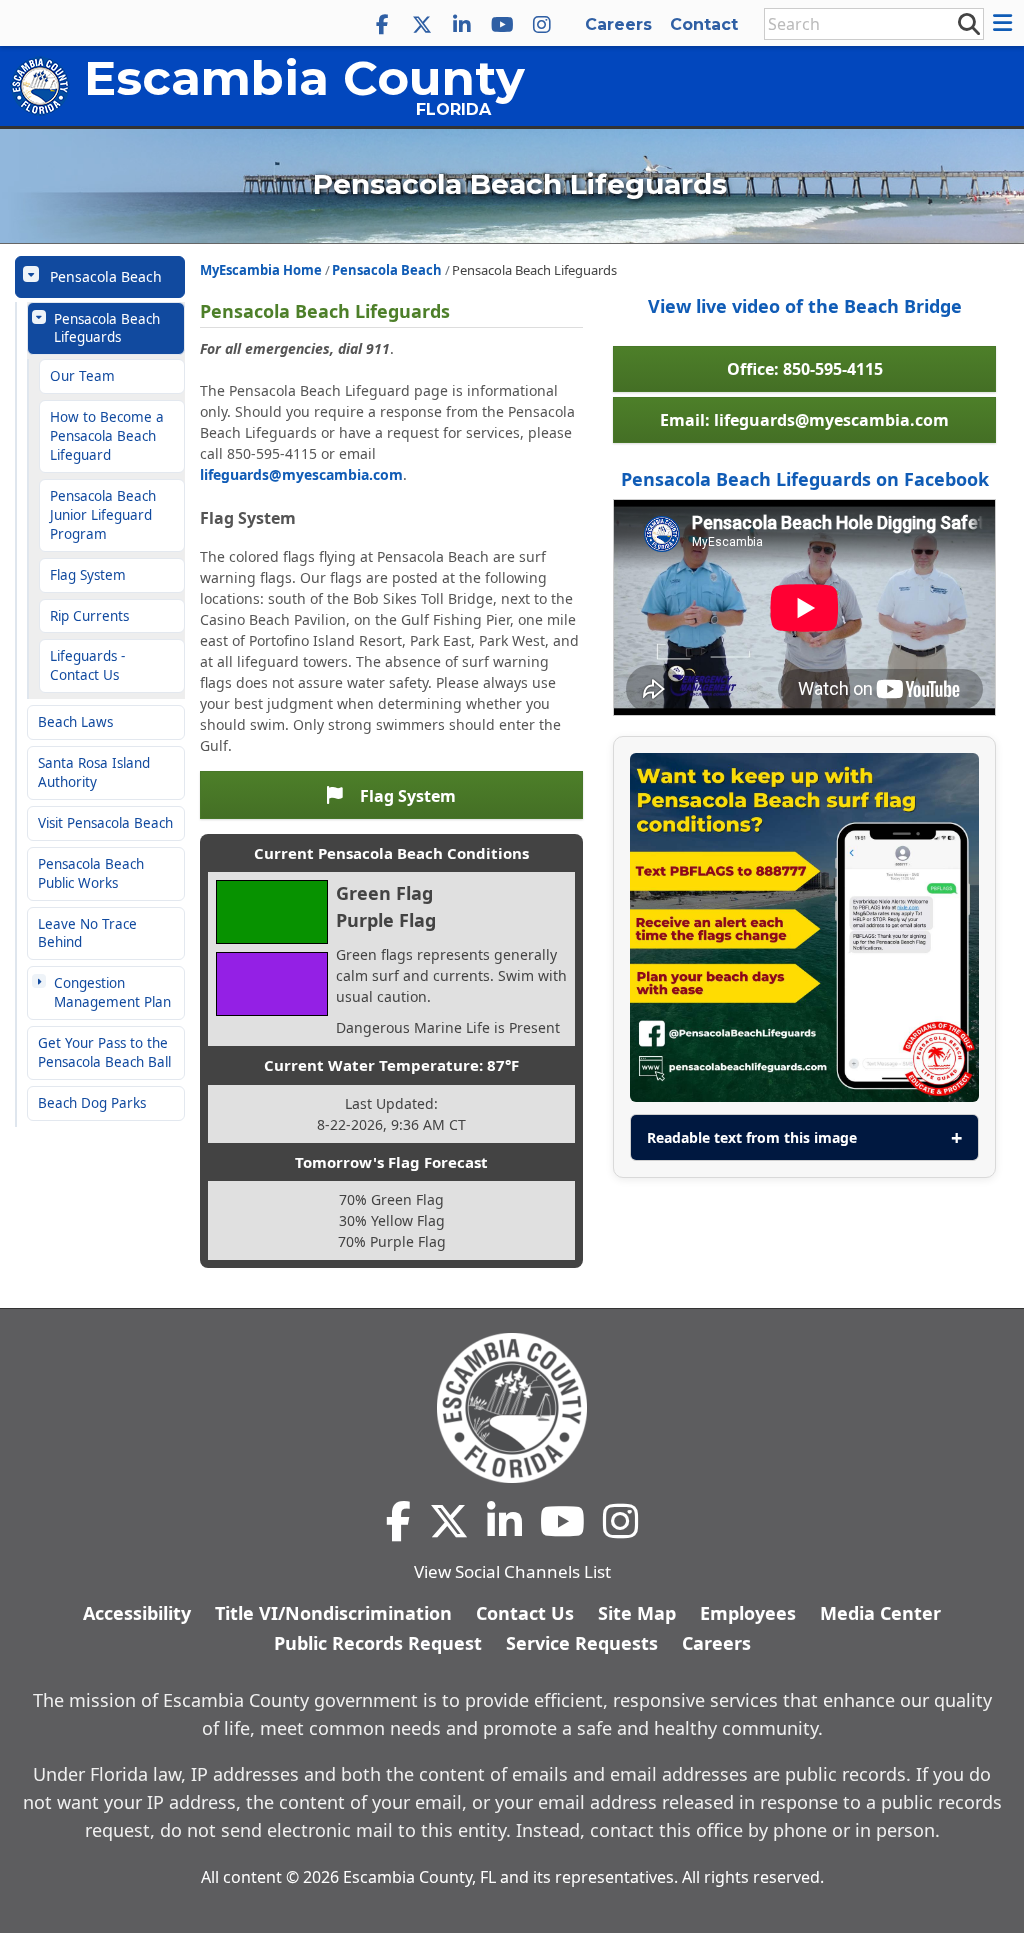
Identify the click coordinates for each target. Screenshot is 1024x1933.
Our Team (82, 376)
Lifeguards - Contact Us (87, 665)
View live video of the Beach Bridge (805, 306)
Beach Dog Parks (92, 1103)
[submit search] (968, 23)
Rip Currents (89, 616)
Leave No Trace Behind (87, 933)
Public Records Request (378, 1643)
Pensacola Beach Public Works (91, 873)
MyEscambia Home (261, 270)
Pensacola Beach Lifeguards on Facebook (805, 479)
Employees (748, 1613)
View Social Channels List (512, 1571)
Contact (704, 24)
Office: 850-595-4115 (805, 369)
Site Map (637, 1613)
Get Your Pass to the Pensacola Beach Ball (104, 1052)
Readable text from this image (752, 1137)
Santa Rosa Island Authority (94, 772)
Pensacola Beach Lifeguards (107, 328)
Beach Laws (75, 722)
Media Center (880, 1613)
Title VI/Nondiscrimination (333, 1613)
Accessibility (137, 1613)
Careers (618, 24)
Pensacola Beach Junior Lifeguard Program (103, 515)
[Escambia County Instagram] (542, 25)
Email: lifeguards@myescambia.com (804, 420)
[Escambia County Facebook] (382, 25)
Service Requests (582, 1643)
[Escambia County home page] (512, 1408)
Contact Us (525, 1613)
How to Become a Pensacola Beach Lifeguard (107, 436)
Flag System (88, 575)
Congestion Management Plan (112, 992)
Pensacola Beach (106, 276)
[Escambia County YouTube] (502, 25)
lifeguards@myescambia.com (301, 474)
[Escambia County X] (422, 25)
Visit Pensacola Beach (105, 823)
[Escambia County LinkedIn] (462, 25)
